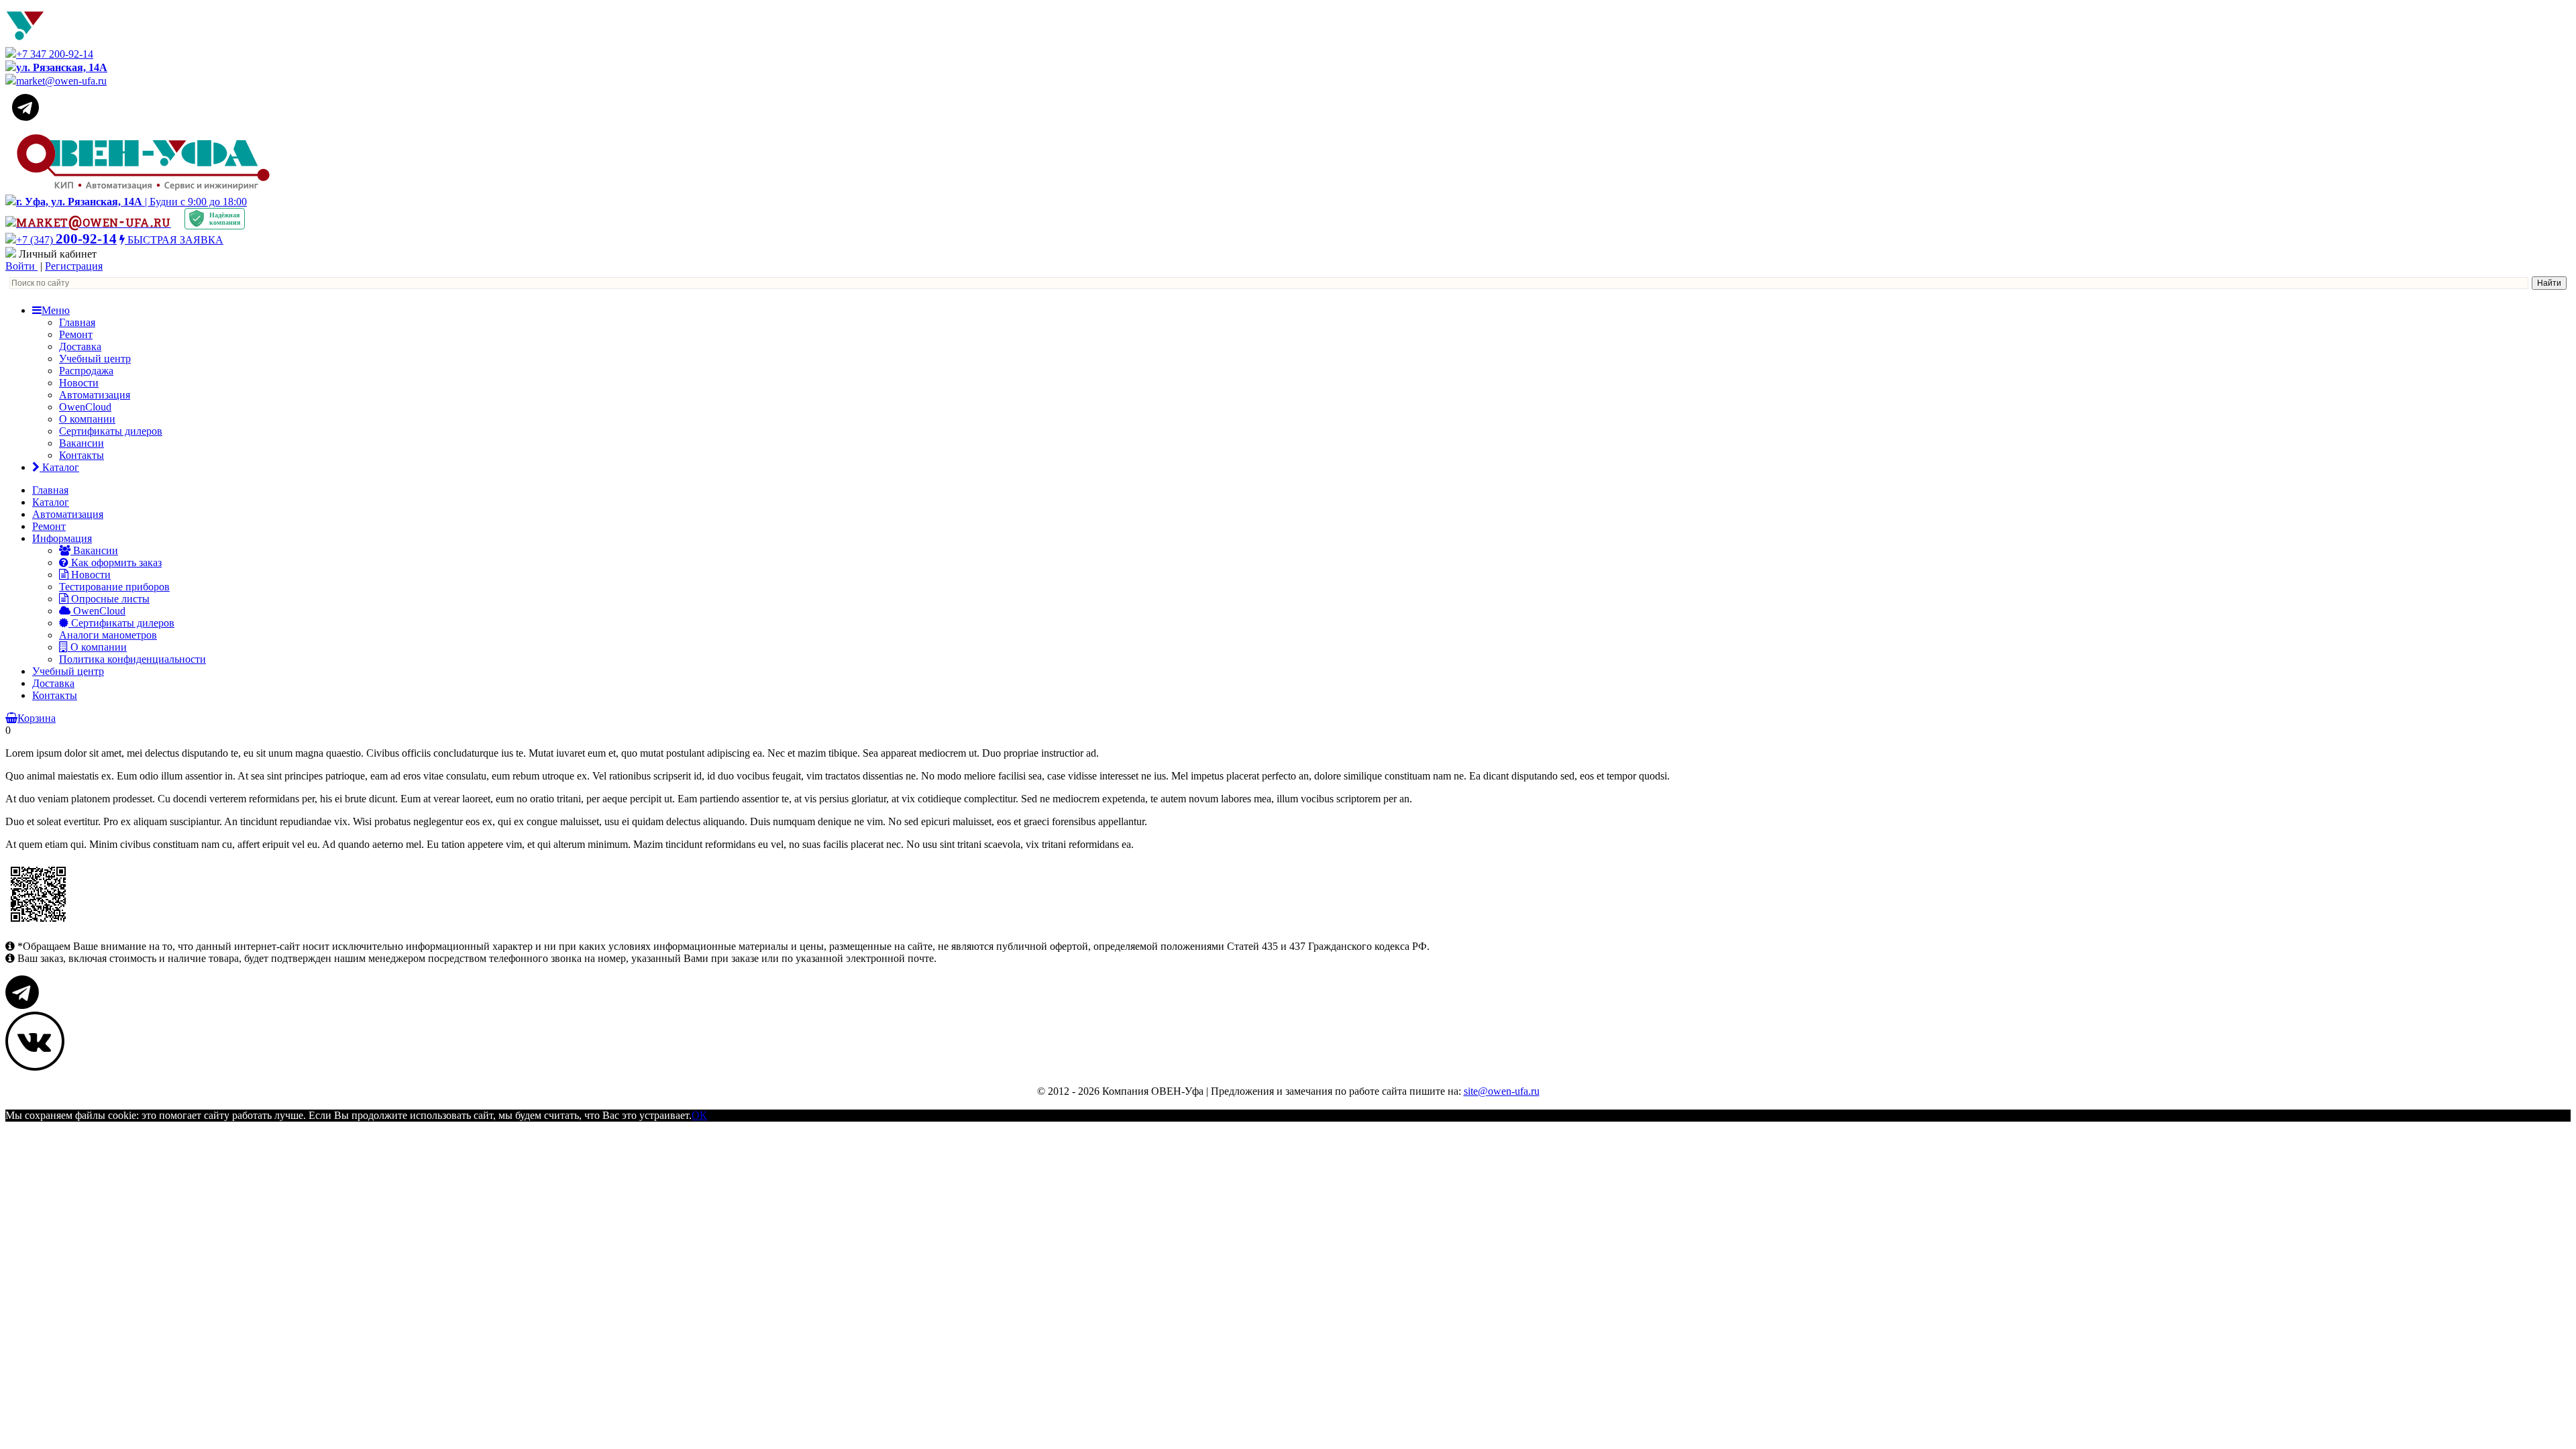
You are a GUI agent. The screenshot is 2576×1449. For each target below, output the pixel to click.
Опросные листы (109, 599)
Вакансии (82, 443)
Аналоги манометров (108, 635)
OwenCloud (85, 407)
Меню (56, 310)
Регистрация (74, 266)
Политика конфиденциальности (132, 659)
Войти (21, 266)
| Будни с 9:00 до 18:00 (131, 202)
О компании (87, 419)
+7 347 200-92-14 (55, 54)
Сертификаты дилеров (111, 431)
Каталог (59, 467)
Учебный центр (95, 359)
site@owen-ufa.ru (1502, 1091)
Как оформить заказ (115, 562)
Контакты (82, 455)
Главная (77, 322)
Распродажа (86, 371)
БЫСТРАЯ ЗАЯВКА (174, 240)
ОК (699, 1115)
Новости (79, 383)
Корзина (37, 718)
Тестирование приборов (114, 587)
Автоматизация (95, 395)
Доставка (80, 346)
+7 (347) (66, 240)
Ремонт (76, 334)
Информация (62, 538)
